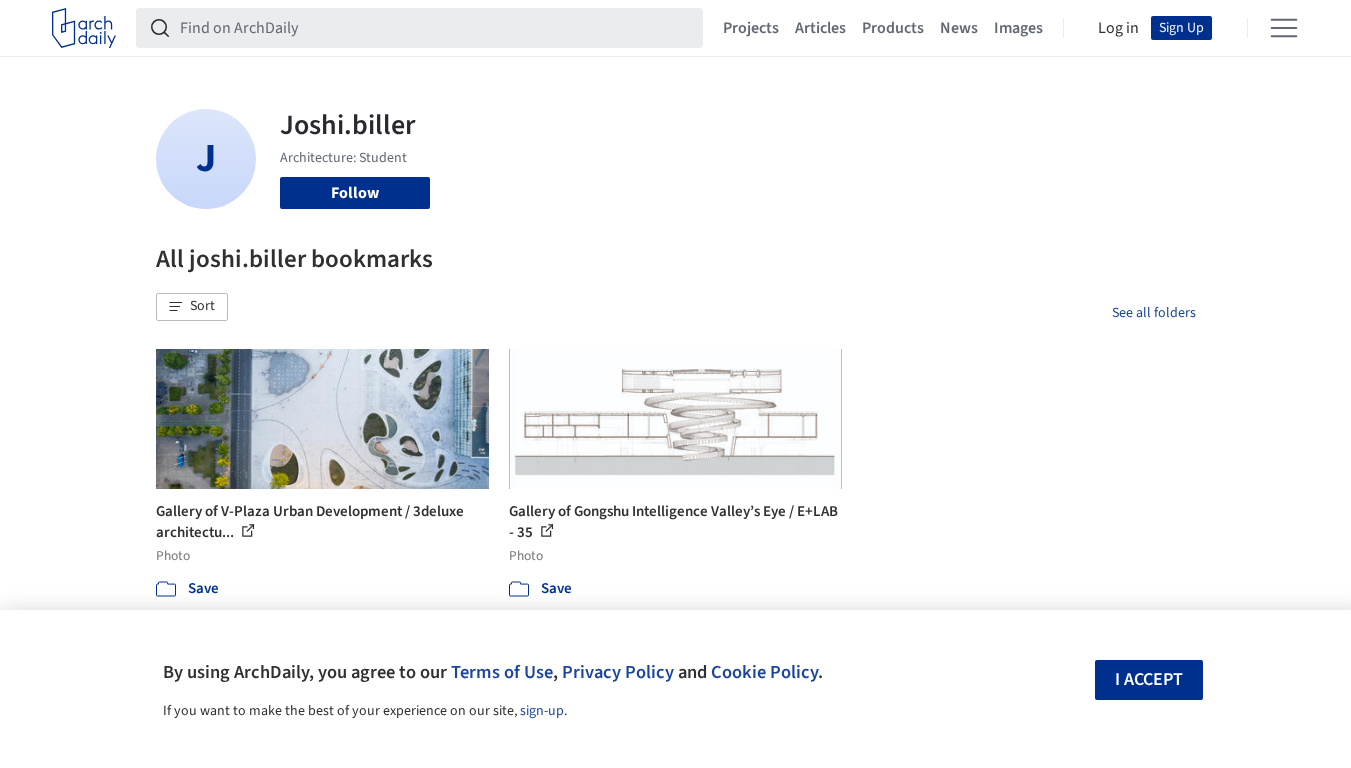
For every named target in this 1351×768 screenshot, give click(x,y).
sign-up (542, 711)
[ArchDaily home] (84, 28)
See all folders (1154, 313)
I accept (1149, 679)
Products (893, 28)
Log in (1118, 28)
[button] (192, 307)
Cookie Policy (764, 672)
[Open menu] (1284, 28)
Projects (751, 28)
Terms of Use (502, 672)
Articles (820, 28)
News (959, 28)
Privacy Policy (618, 672)
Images (1018, 28)
